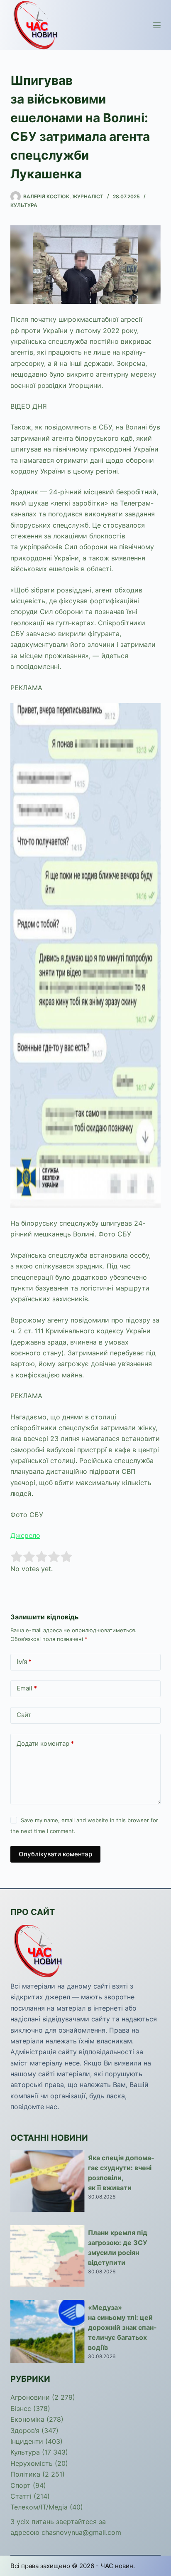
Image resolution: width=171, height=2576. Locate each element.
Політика (25, 2474)
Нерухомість (32, 2463)
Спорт (21, 2485)
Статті (21, 2496)
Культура (24, 205)
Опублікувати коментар (55, 1854)
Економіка (27, 2419)
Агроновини (30, 2397)
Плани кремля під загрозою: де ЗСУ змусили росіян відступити (118, 2248)
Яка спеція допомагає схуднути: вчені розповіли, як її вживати (121, 2173)
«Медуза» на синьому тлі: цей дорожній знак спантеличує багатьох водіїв (122, 2327)
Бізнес (21, 2408)
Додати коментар (45, 1743)
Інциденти (27, 2441)
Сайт (24, 1715)
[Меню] (157, 25)
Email (27, 1688)
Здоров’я (25, 2430)
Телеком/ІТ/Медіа (39, 2507)
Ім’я (24, 1662)
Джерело (25, 1535)
